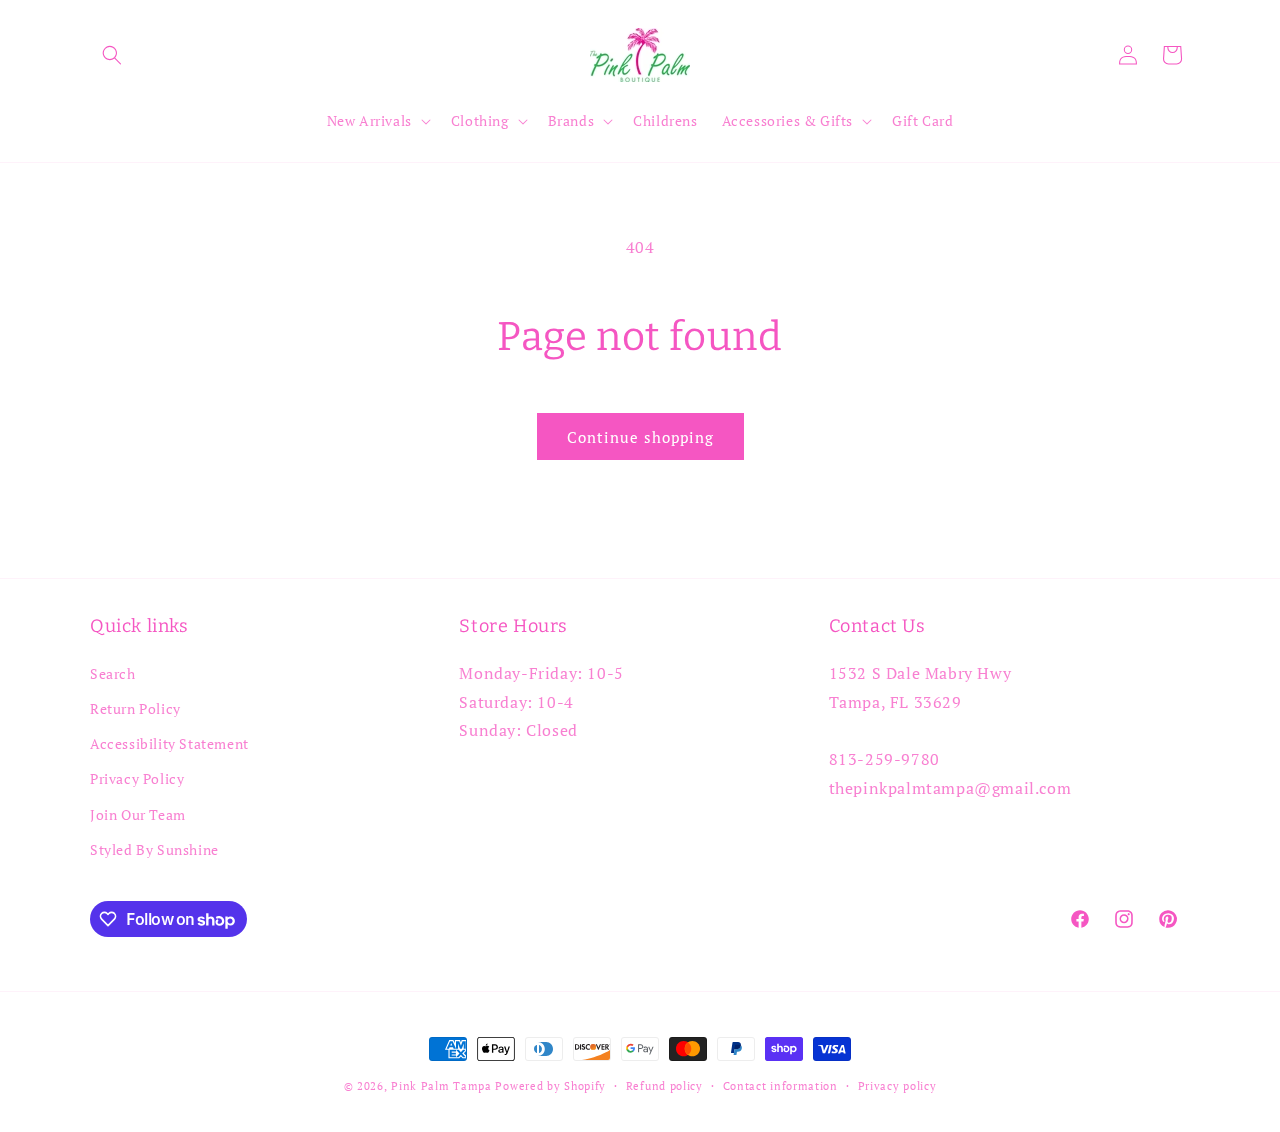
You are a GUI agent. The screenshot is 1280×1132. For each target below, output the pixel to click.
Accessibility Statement (169, 743)
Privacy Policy (137, 778)
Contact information (780, 1086)
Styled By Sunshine (154, 849)
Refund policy (664, 1086)
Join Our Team (138, 814)
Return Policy (135, 708)
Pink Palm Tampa (441, 1086)
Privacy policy (897, 1086)
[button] (112, 55)
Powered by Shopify (550, 1086)
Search (113, 673)
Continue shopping (640, 437)
